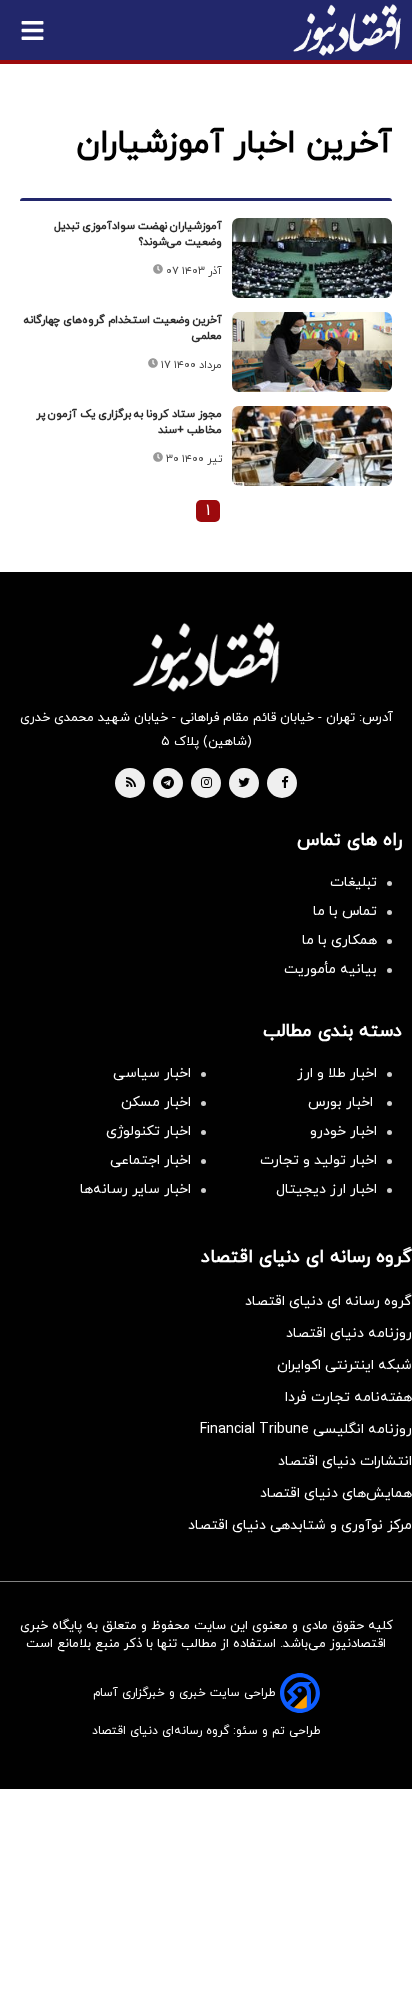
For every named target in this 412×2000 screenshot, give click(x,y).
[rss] (131, 784)
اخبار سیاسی (152, 1073)
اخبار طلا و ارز (337, 1073)
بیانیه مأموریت (330, 969)
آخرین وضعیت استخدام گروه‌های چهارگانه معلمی (123, 328)
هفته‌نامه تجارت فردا (348, 1397)
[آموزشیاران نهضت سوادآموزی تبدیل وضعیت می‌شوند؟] (312, 258)
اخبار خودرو (343, 1131)
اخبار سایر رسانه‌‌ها (135, 1189)
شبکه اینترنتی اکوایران (344, 1365)
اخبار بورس (342, 1102)
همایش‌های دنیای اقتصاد (336, 1493)
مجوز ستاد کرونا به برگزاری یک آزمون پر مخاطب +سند (129, 422)
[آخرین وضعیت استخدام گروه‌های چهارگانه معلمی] (312, 352)
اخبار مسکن (156, 1102)
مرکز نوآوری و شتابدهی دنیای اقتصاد (300, 1525)
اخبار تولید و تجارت (318, 1160)
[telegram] (167, 784)
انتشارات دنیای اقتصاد (345, 1461)
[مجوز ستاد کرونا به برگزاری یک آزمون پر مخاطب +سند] (312, 446)
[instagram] (206, 784)
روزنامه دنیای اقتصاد (349, 1333)
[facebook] (284, 784)
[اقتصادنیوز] (206, 657)
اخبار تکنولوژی (148, 1131)
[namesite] (347, 30)
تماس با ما (345, 911)
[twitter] (244, 784)
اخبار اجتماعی (150, 1160)
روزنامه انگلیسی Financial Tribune (306, 1429)
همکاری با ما (339, 940)
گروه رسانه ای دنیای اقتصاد (328, 1301)
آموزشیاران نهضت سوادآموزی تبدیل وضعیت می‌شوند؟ (138, 234)
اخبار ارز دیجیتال (326, 1189)
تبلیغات (353, 882)
